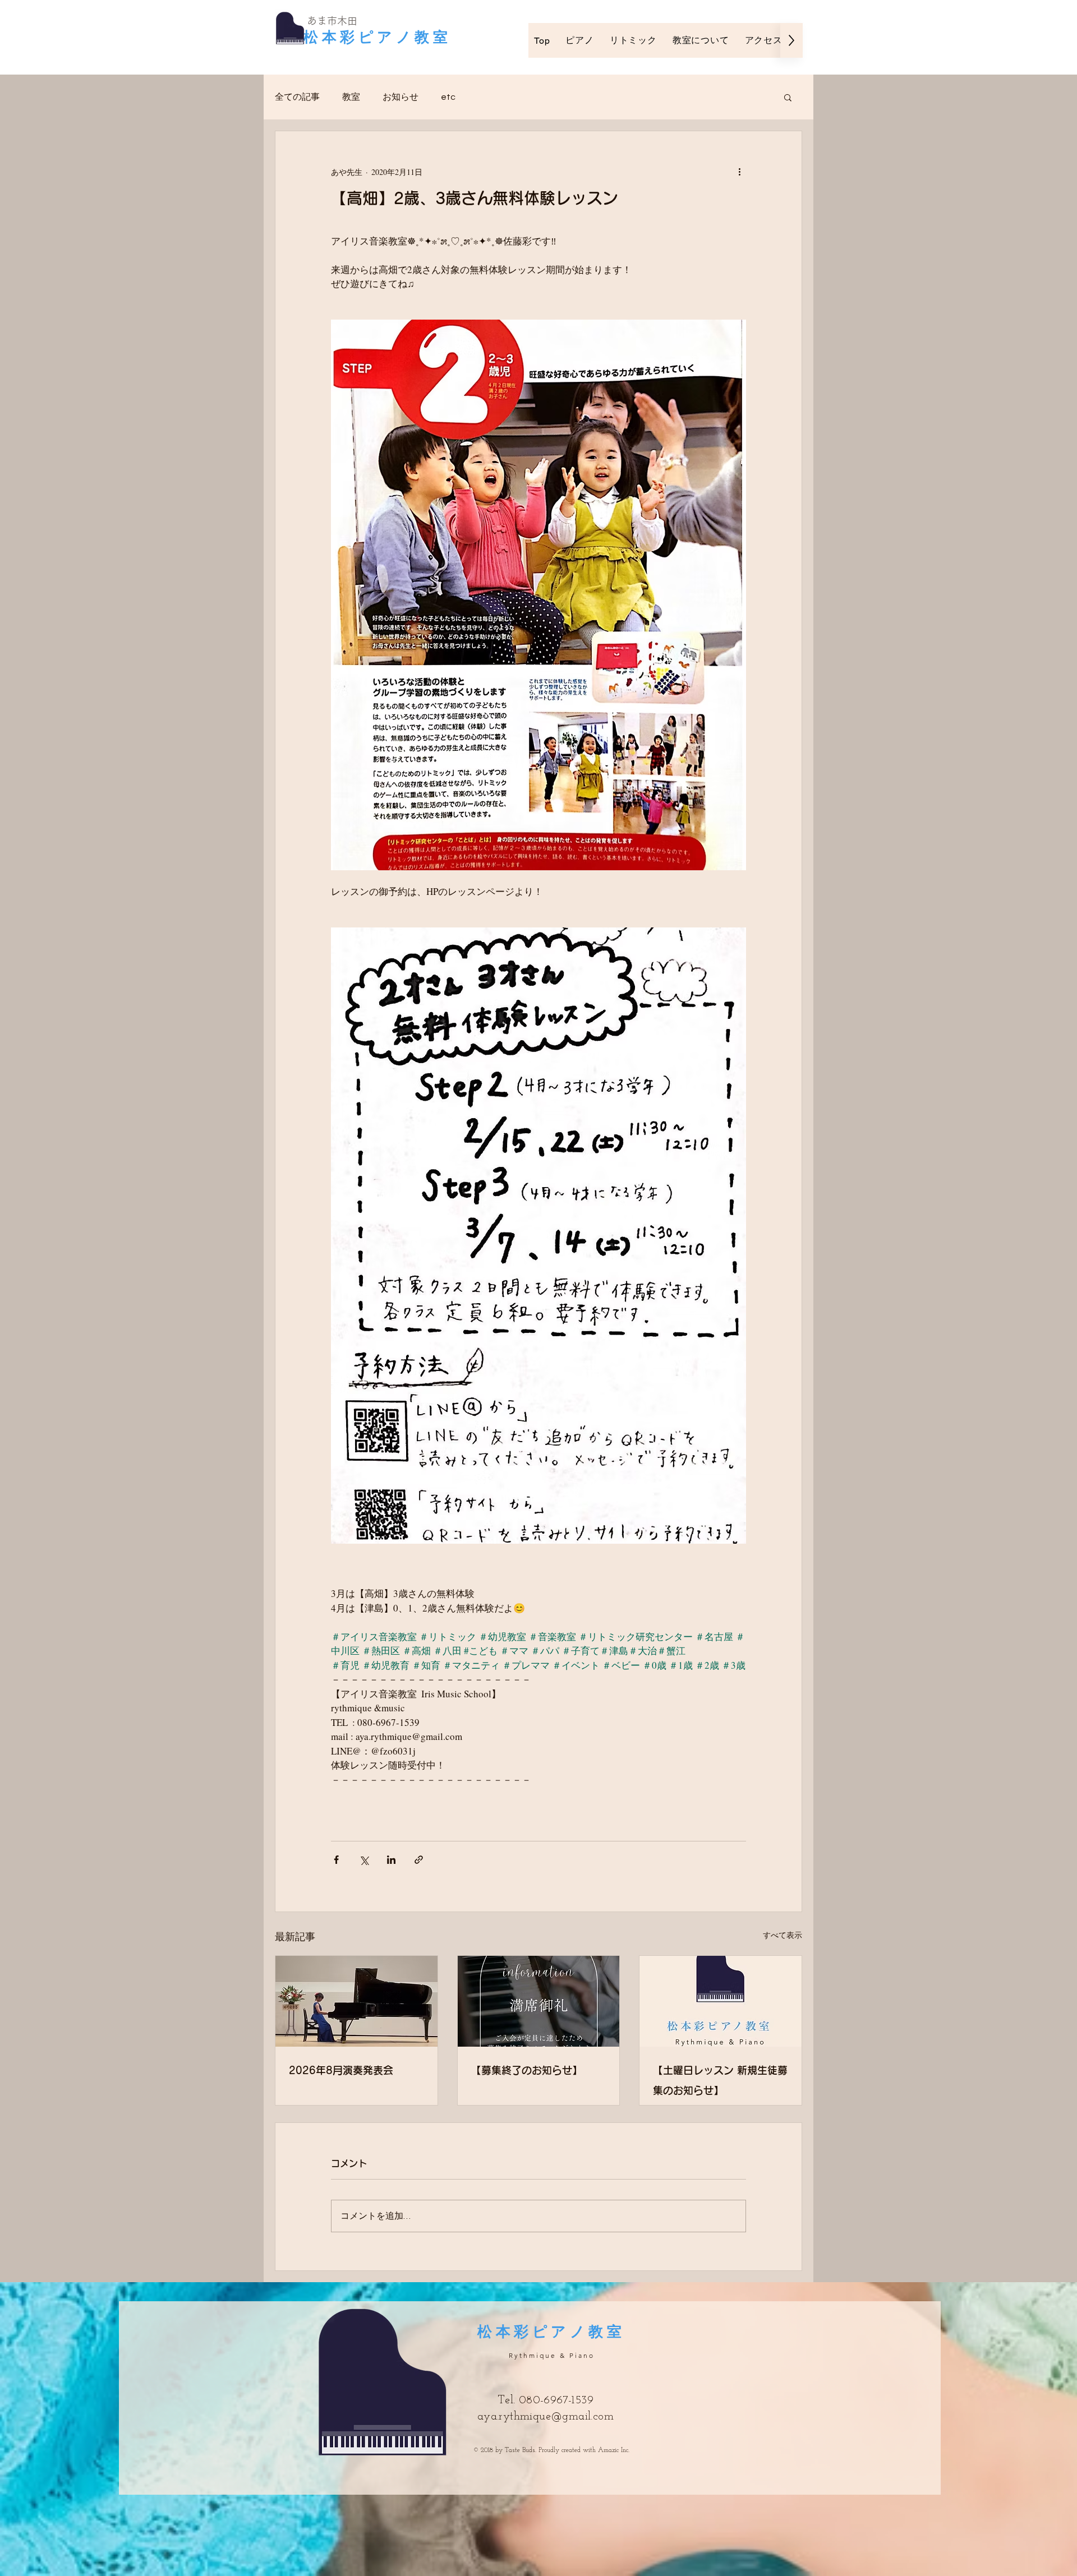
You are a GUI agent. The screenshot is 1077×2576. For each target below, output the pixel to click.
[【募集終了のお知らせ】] (539, 2001)
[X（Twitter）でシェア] (364, 1860)
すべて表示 (783, 1935)
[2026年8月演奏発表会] (356, 2001)
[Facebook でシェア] (336, 1860)
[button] (788, 97)
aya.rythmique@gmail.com (546, 2417)
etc (448, 97)
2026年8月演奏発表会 (341, 2070)
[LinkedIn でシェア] (391, 1860)
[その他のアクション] (739, 172)
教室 (351, 97)
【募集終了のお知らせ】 (527, 2070)
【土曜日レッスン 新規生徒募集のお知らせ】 (720, 2080)
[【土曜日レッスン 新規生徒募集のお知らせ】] (721, 2001)
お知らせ (401, 97)
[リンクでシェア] (419, 1860)
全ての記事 (297, 97)
